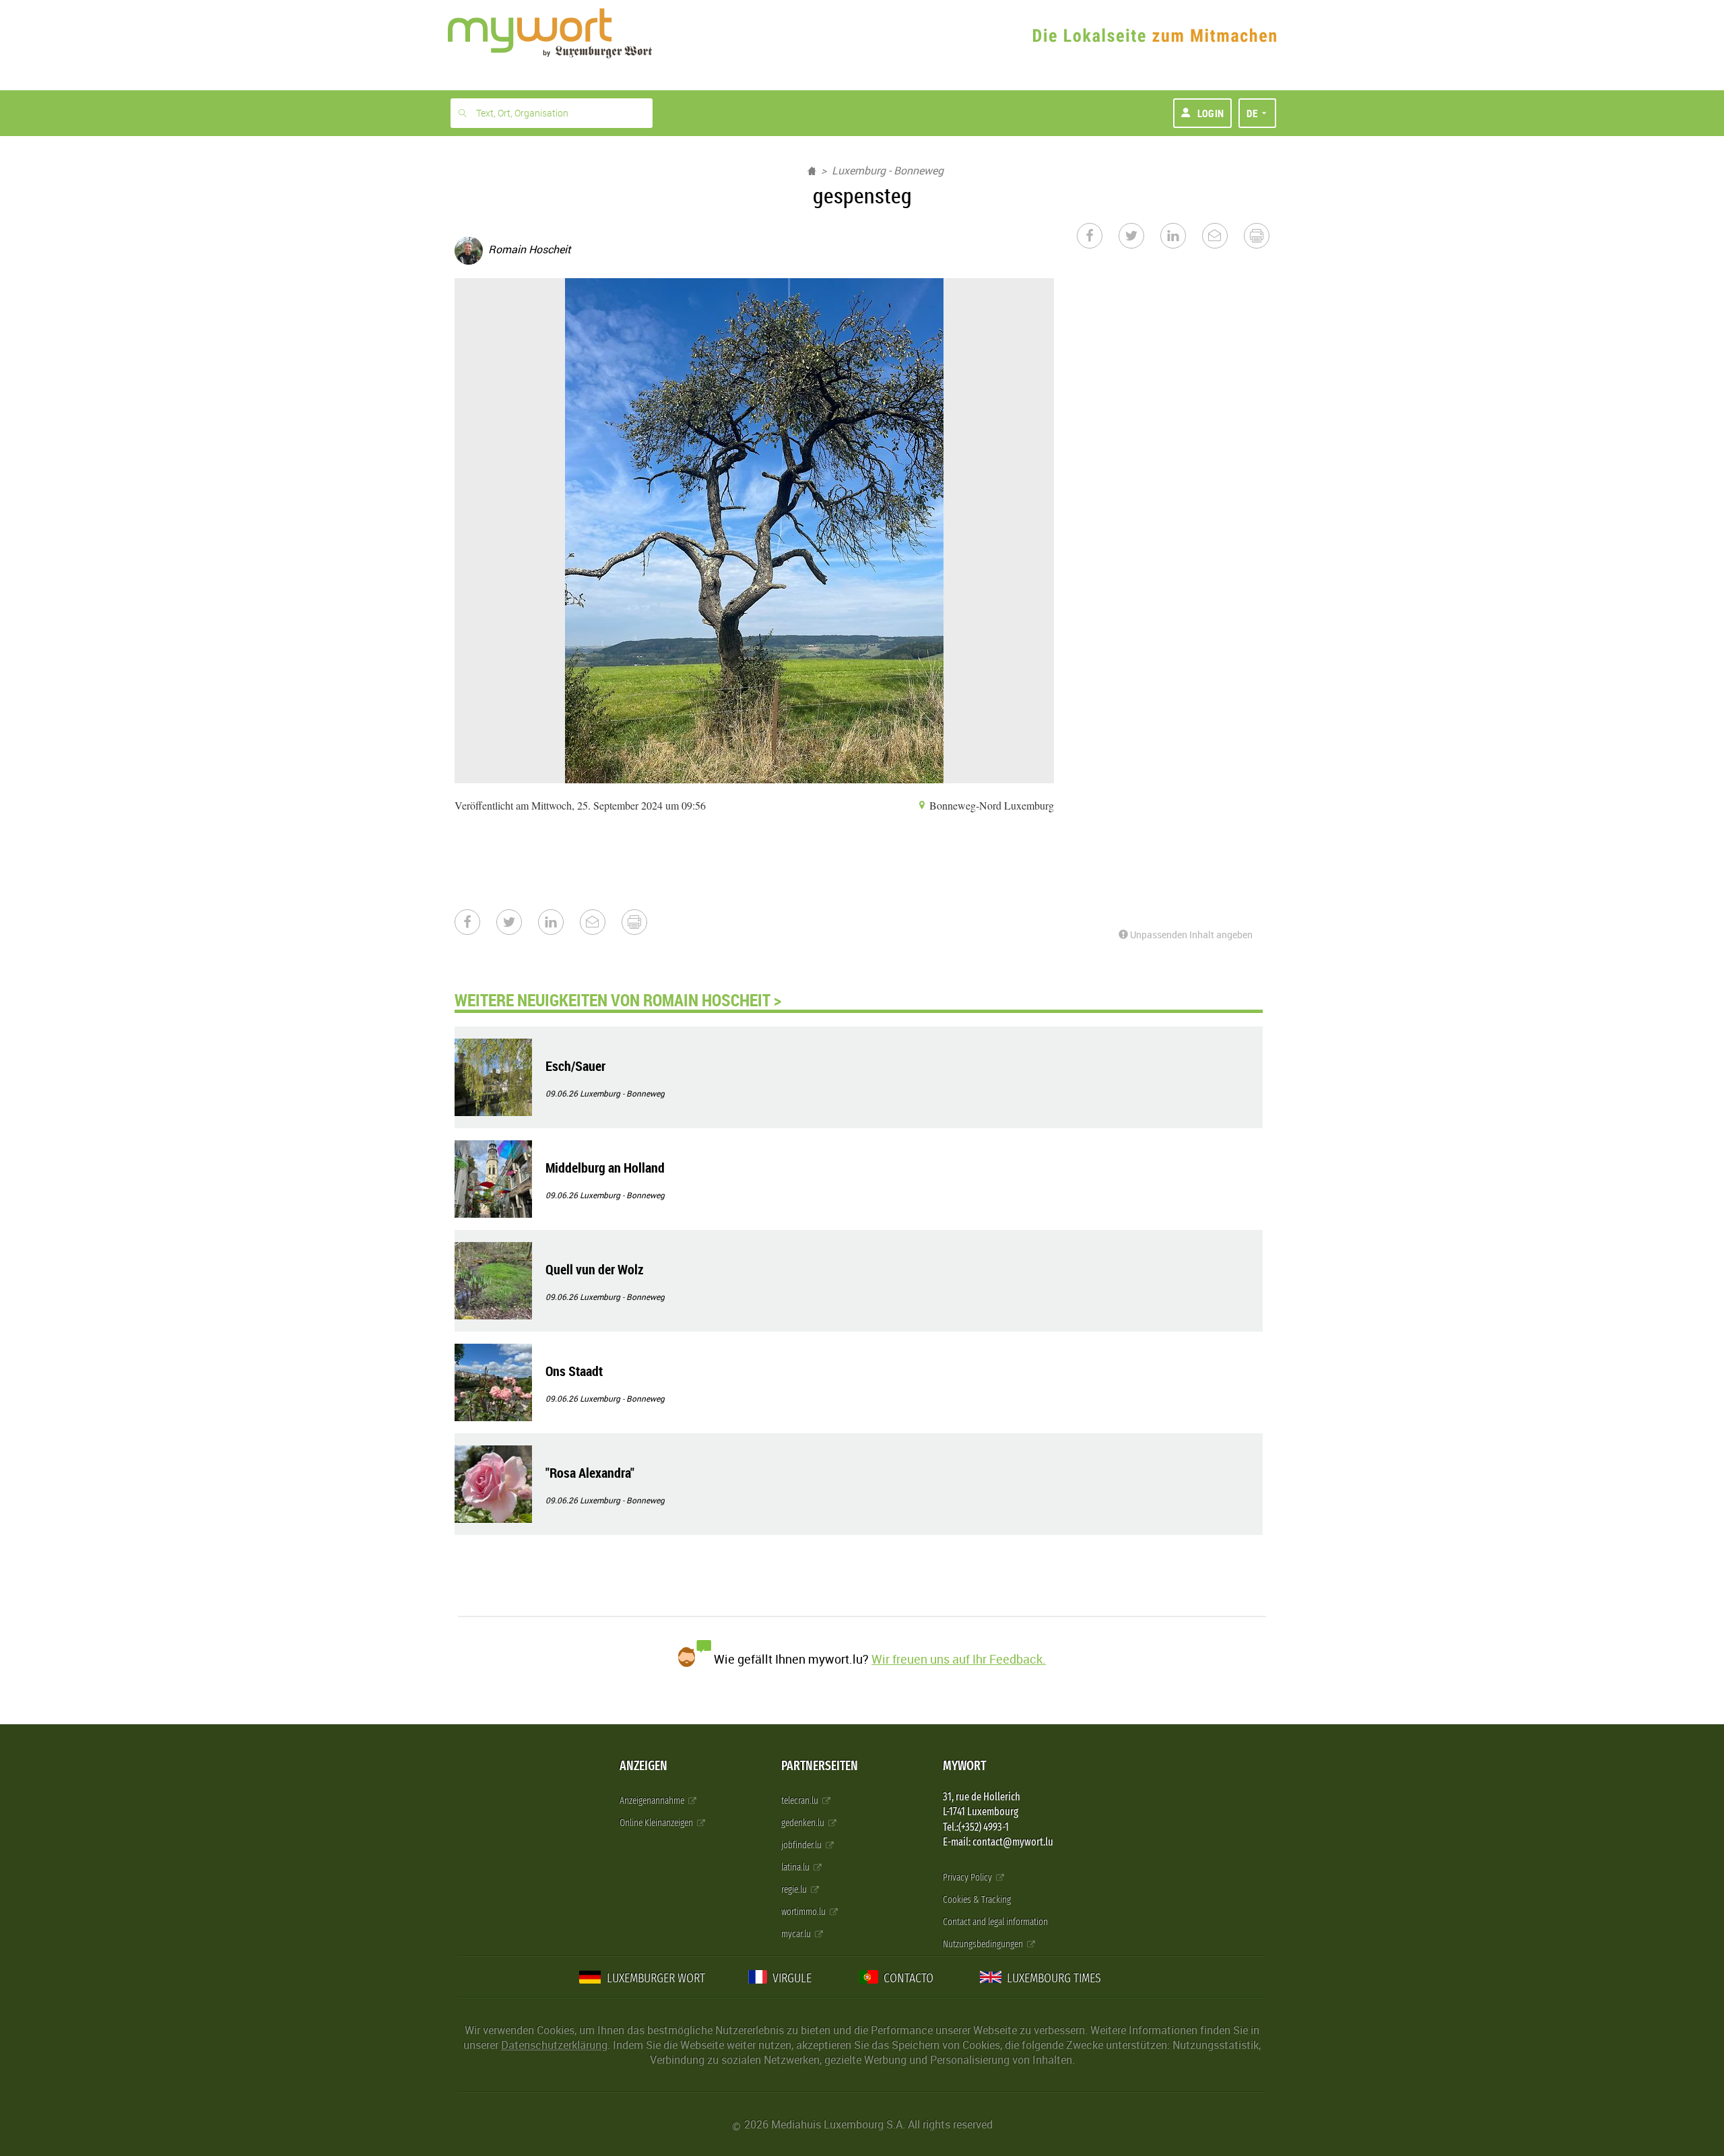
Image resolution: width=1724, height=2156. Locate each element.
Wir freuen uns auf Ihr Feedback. (959, 1659)
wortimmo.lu (804, 1912)
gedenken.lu (804, 1823)
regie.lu (795, 1890)
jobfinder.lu (802, 1845)
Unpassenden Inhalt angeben (1190, 935)
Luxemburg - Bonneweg (888, 170)
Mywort (964, 1766)
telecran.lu (801, 1801)
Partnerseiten (820, 1766)
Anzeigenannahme (653, 1801)
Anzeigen (643, 1766)
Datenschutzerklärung (554, 2045)
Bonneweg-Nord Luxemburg (990, 805)
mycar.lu (797, 1934)
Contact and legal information (995, 1922)
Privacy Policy (968, 1877)
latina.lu (796, 1867)
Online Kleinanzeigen (657, 1823)
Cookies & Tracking (977, 1900)
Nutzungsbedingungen (984, 1944)
